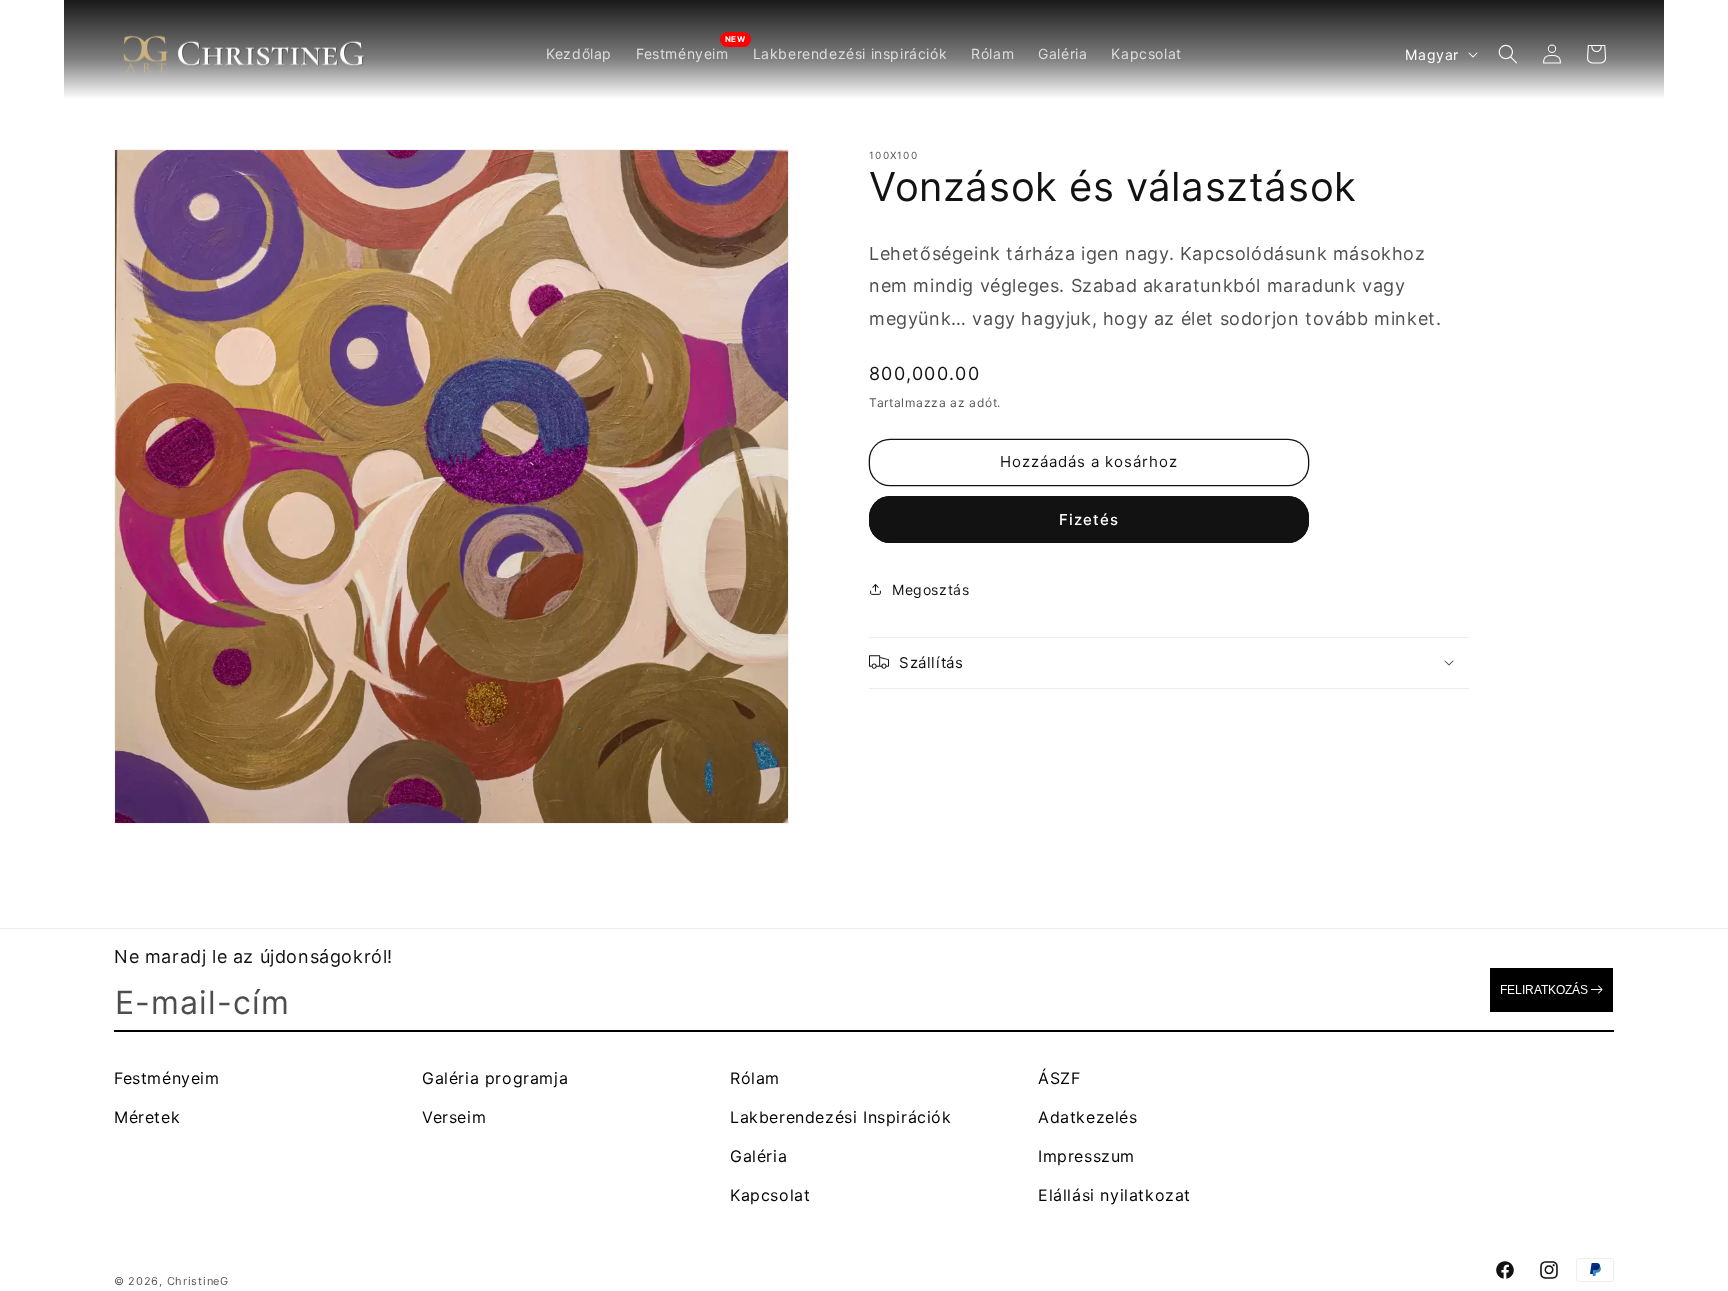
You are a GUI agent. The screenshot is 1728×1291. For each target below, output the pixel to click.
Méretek (147, 1117)
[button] (1508, 54)
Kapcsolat (770, 1195)
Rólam (755, 1078)
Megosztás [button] (930, 589)
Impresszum (1086, 1156)
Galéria (758, 1156)
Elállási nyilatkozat (1114, 1195)
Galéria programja (495, 1078)
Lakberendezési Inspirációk (841, 1117)
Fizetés (1089, 518)
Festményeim (167, 1078)
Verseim (454, 1117)
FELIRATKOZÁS (1544, 990)
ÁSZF (1059, 1078)
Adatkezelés (1088, 1117)
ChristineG (198, 1281)
